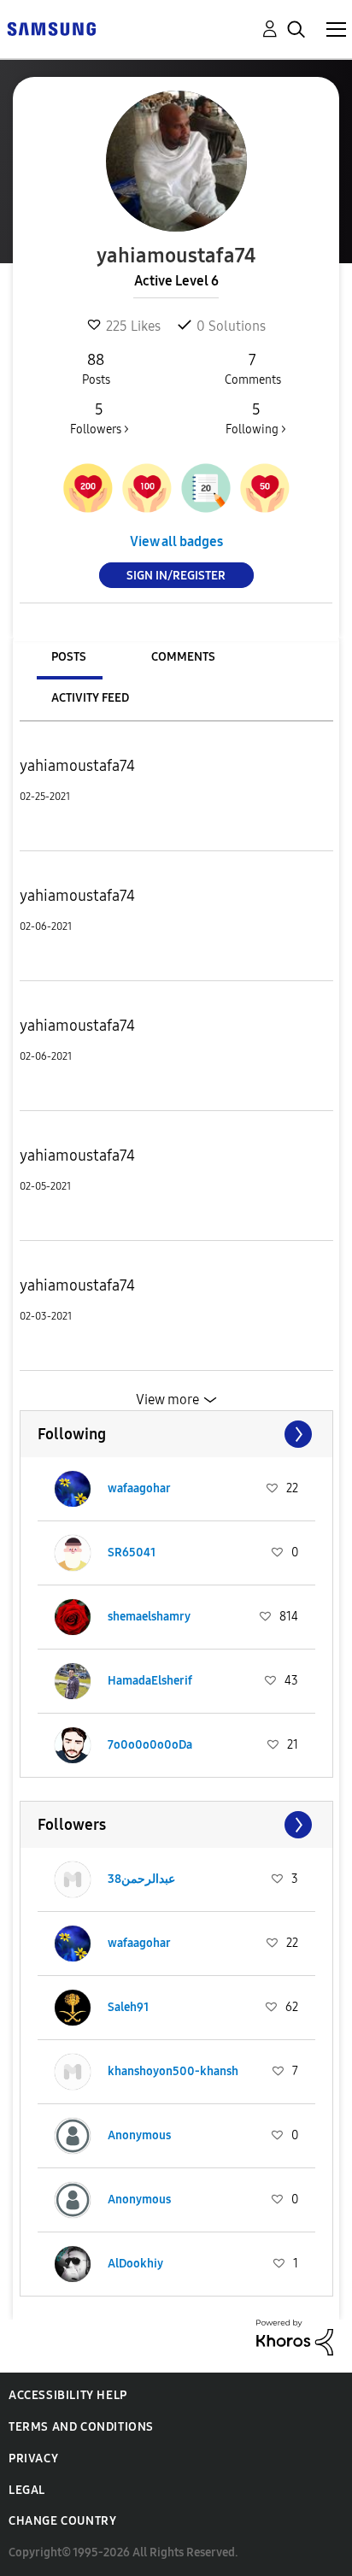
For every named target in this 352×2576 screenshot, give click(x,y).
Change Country (62, 2521)
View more (167, 1400)
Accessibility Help (68, 2395)
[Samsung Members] (51, 28)
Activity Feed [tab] (90, 698)
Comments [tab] (183, 657)
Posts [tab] (69, 657)
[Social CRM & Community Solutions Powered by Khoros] (295, 2336)
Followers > (100, 418)
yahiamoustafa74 (77, 766)
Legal (27, 2490)
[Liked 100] (147, 488)
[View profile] (73, 1489)
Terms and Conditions (81, 2427)
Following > (256, 418)
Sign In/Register (176, 576)
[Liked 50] (265, 488)
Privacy (33, 2458)
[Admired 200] (88, 488)
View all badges (176, 541)
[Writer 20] (206, 488)
